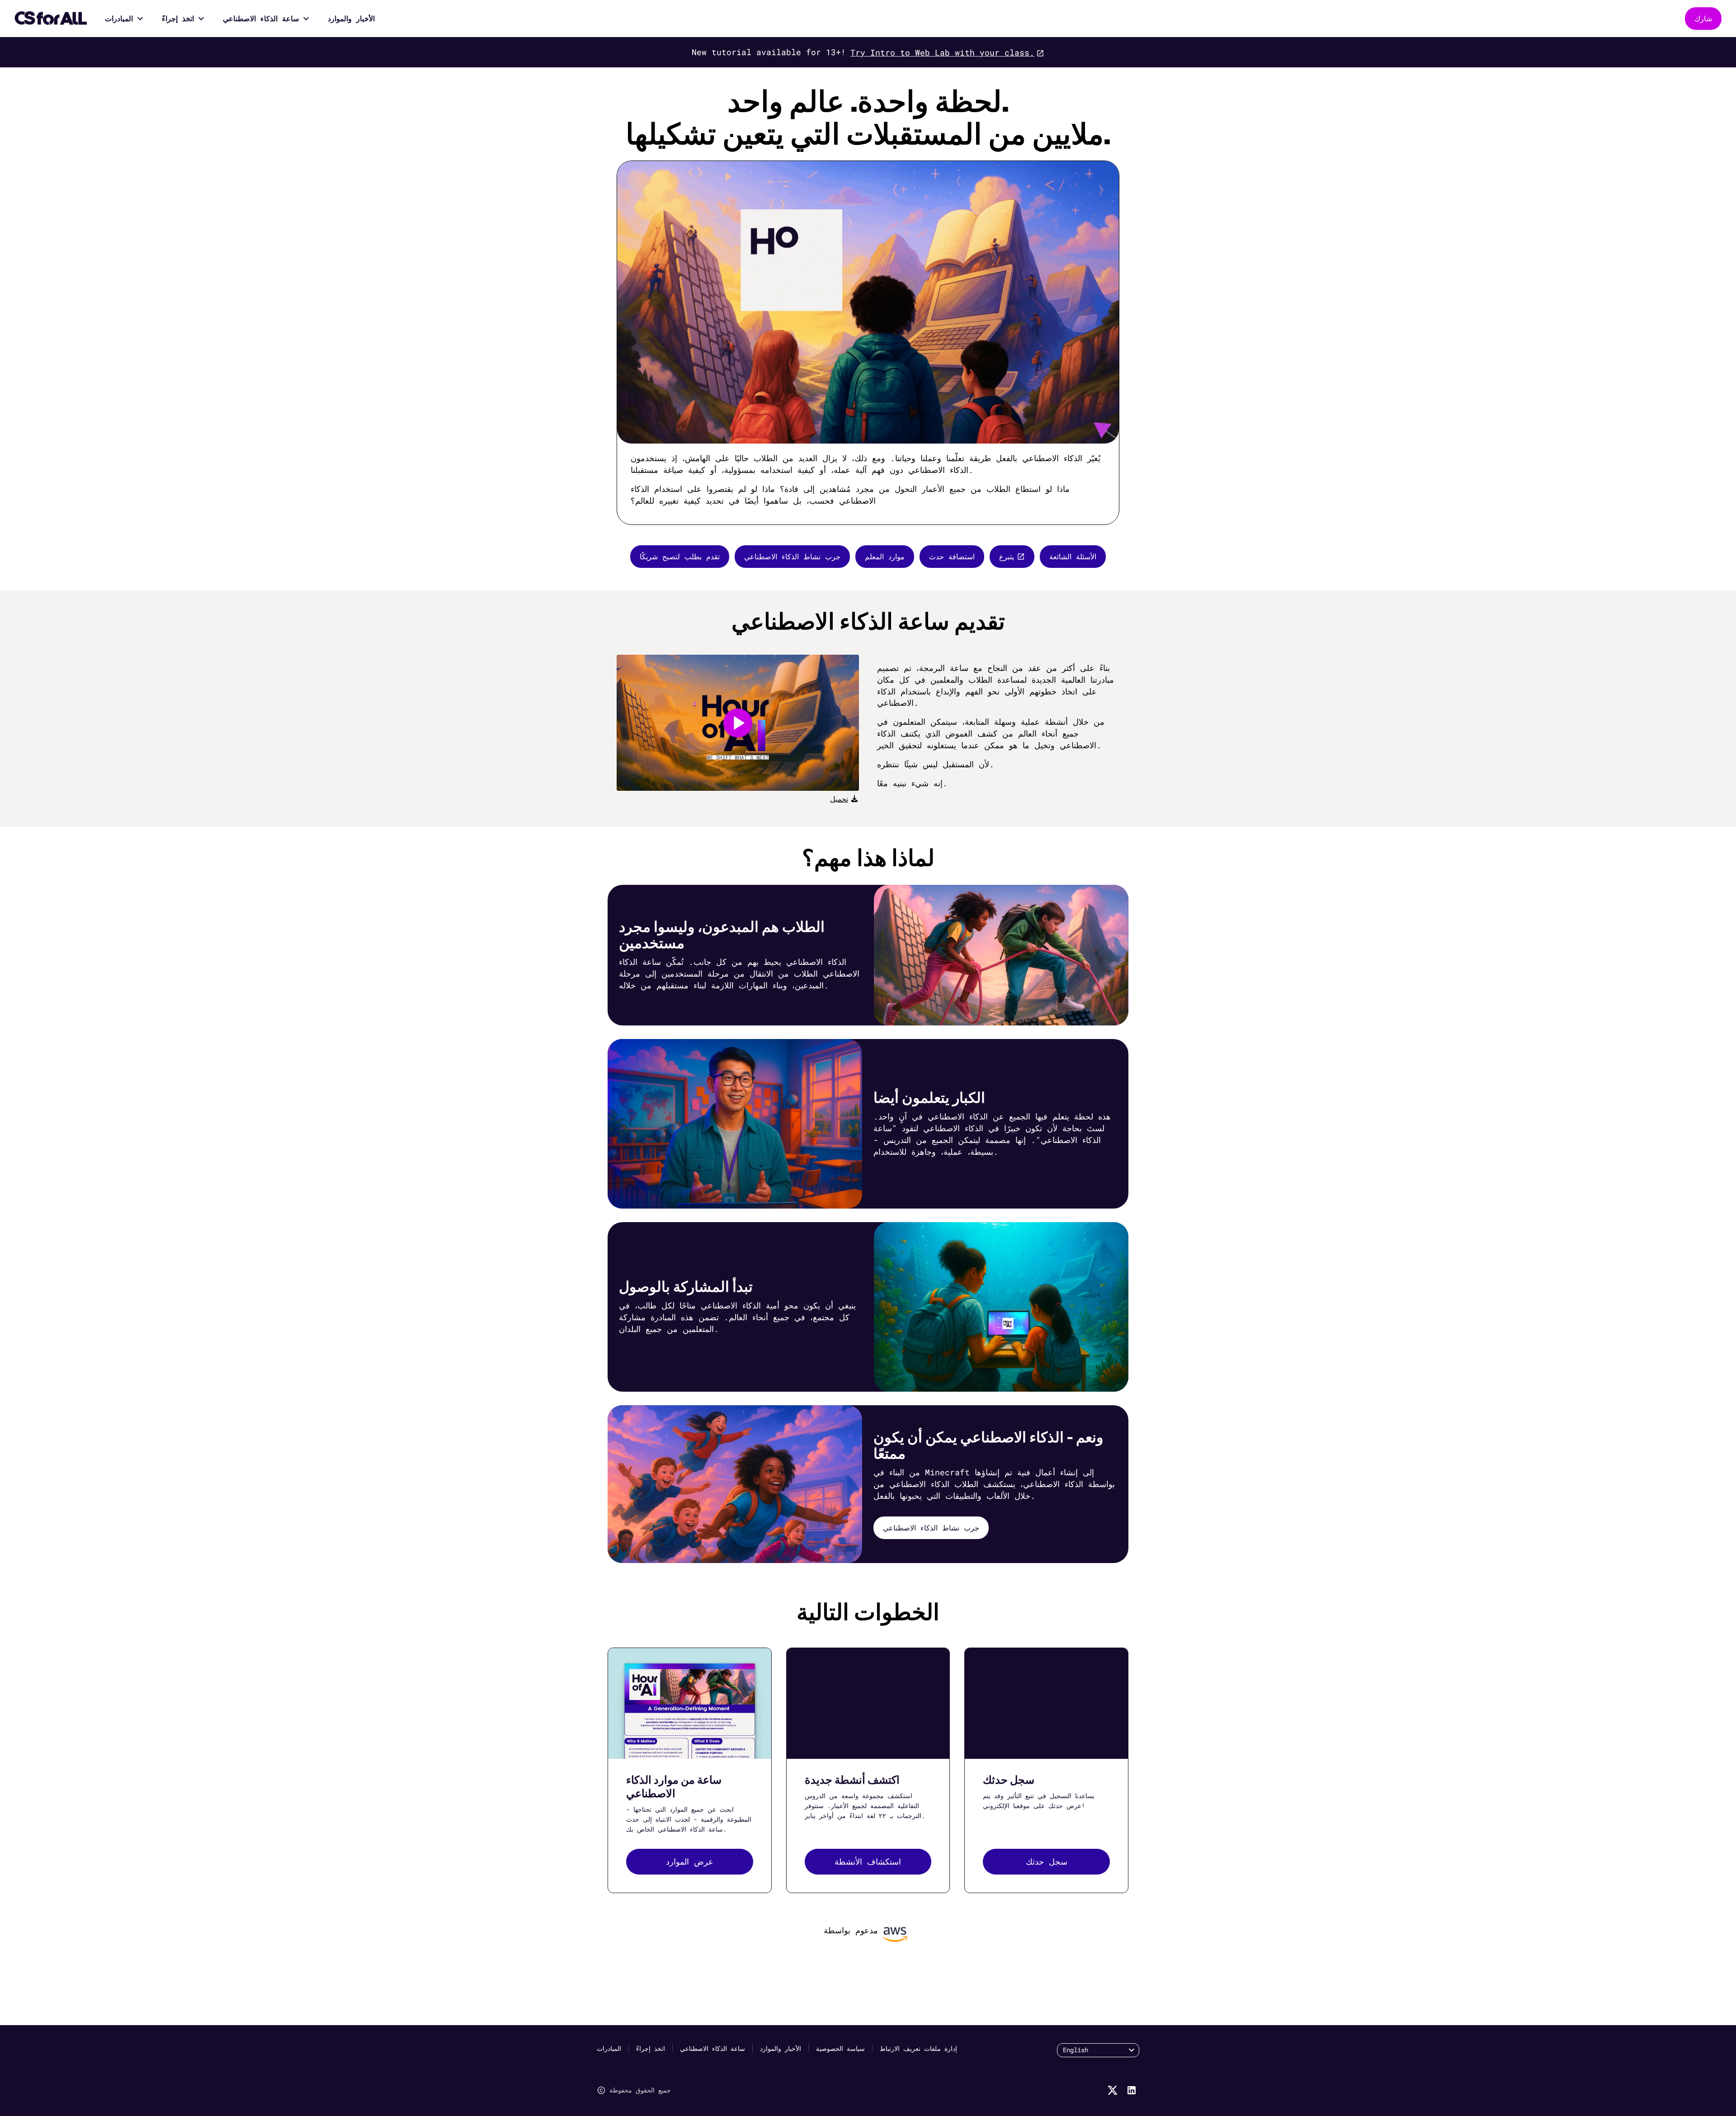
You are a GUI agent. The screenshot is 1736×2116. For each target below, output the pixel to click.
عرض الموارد (690, 1861)
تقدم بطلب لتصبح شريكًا (680, 556)
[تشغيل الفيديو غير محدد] (738, 723)
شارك (1703, 18)
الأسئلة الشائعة (1073, 556)
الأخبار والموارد (351, 18)
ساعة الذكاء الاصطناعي (261, 18)
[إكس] (1113, 2090)
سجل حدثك (1047, 1861)
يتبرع (1007, 556)
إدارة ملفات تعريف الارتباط (918, 2048)
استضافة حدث (952, 556)
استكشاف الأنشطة (868, 1861)
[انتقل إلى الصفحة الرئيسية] (51, 19)
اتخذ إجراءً (178, 18)
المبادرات (119, 18)
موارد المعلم (885, 556)
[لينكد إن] (1132, 2090)
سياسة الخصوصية (840, 2048)
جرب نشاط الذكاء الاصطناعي (792, 556)
